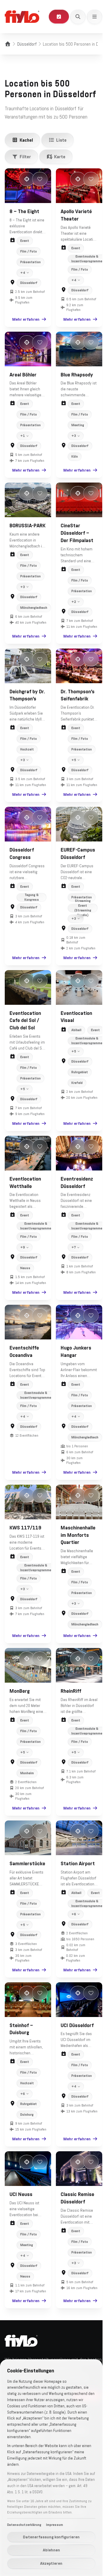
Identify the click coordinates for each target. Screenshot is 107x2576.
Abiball (74, 1052)
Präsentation (30, 262)
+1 (23, 437)
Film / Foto (29, 251)
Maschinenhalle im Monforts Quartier (76, 1566)
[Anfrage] (59, 17)
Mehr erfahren (23, 322)
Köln (73, 458)
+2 (72, 606)
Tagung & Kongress (30, 916)
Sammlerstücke (27, 1891)
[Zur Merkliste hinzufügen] (40, 179)
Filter (25, 156)
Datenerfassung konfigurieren (51, 2537)
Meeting (76, 427)
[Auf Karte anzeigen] (27, 179)
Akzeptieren (51, 2563)
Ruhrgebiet (78, 1094)
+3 (72, 437)
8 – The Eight (24, 211)
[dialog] (51, 2468)
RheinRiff (69, 1720)
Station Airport (76, 1891)
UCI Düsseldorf (75, 2051)
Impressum (55, 2525)
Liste (61, 140)
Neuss (25, 1293)
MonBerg (20, 1720)
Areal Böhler (23, 376)
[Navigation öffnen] (95, 17)
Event (25, 241)
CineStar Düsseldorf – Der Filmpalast (75, 537)
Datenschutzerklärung (24, 2525)
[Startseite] (8, 44)
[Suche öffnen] (78, 17)
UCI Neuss (21, 2223)
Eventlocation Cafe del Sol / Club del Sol (25, 1042)
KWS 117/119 (25, 1558)
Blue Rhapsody (75, 376)
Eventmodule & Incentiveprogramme (85, 257)
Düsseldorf (27, 44)
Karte (60, 156)
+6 (72, 1942)
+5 (72, 771)
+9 (23, 1272)
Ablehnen (51, 2550)
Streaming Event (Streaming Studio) (80, 927)
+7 (71, 1272)
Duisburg (27, 2141)
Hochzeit (27, 760)
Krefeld (75, 1105)
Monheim (27, 1802)
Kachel (26, 140)
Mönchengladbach (34, 619)
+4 (23, 271)
